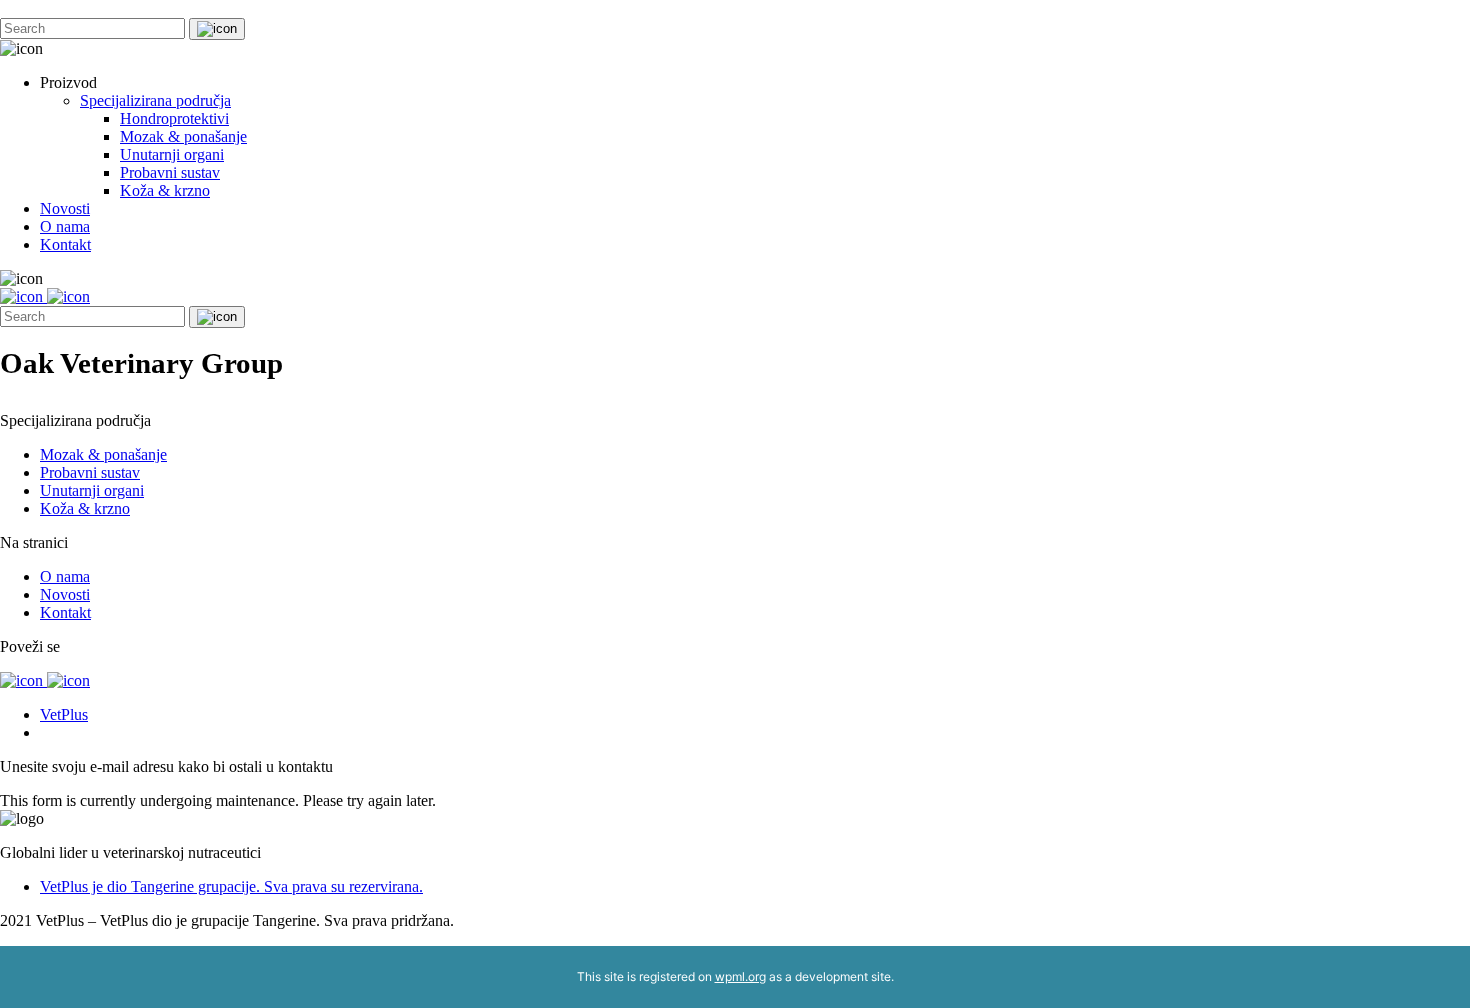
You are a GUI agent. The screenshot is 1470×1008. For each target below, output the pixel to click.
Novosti (65, 208)
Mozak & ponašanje (183, 136)
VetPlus (64, 714)
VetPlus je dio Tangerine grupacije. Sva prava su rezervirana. (231, 886)
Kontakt (65, 244)
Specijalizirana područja (155, 100)
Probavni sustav (170, 172)
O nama (65, 226)
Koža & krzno (165, 190)
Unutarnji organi (172, 154)
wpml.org (740, 976)
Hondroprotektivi (174, 118)
